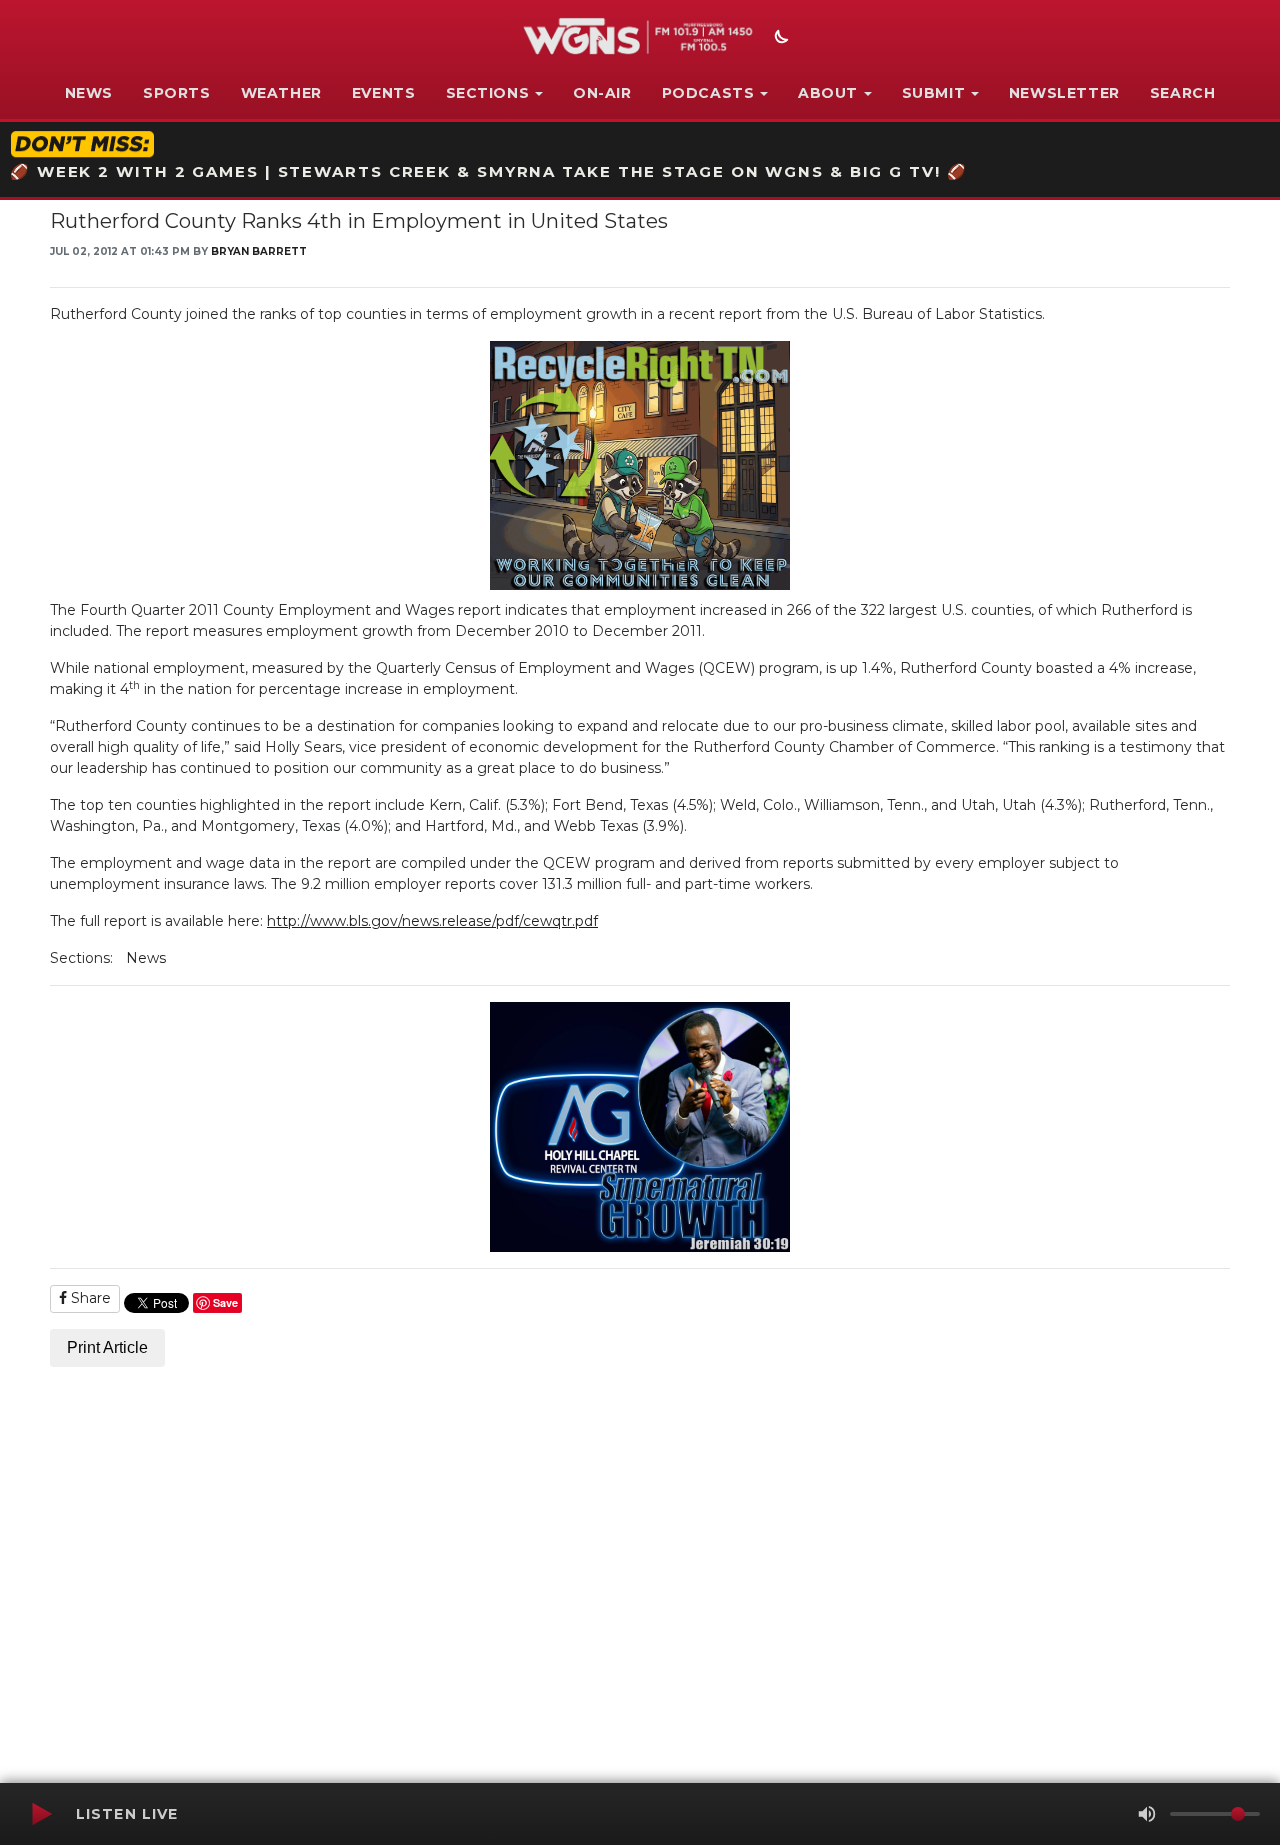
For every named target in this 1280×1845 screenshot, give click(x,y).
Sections (488, 93)
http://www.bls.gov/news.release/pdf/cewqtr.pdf (432, 921)
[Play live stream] (41, 1814)
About (828, 93)
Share (89, 1298)
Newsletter (1064, 93)
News (89, 93)
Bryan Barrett (259, 251)
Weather (281, 93)
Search (1183, 93)
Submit (934, 93)
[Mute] (1147, 1814)
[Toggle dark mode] (779, 39)
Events (384, 93)
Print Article (107, 1347)
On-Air (602, 93)
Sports (177, 93)
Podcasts (708, 93)
